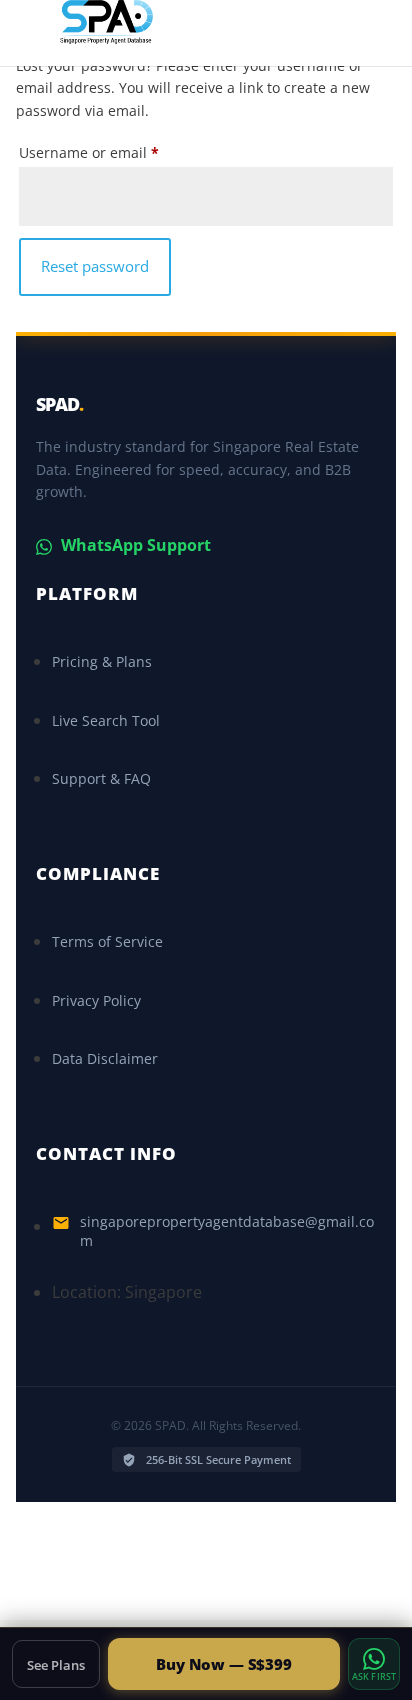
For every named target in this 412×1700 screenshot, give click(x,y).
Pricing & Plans (102, 661)
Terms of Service (107, 941)
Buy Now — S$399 (224, 1664)
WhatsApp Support (134, 545)
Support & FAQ (101, 778)
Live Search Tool (106, 720)
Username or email (93, 154)
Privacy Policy (96, 1000)
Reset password (95, 266)
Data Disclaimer (105, 1058)
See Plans (56, 1665)
